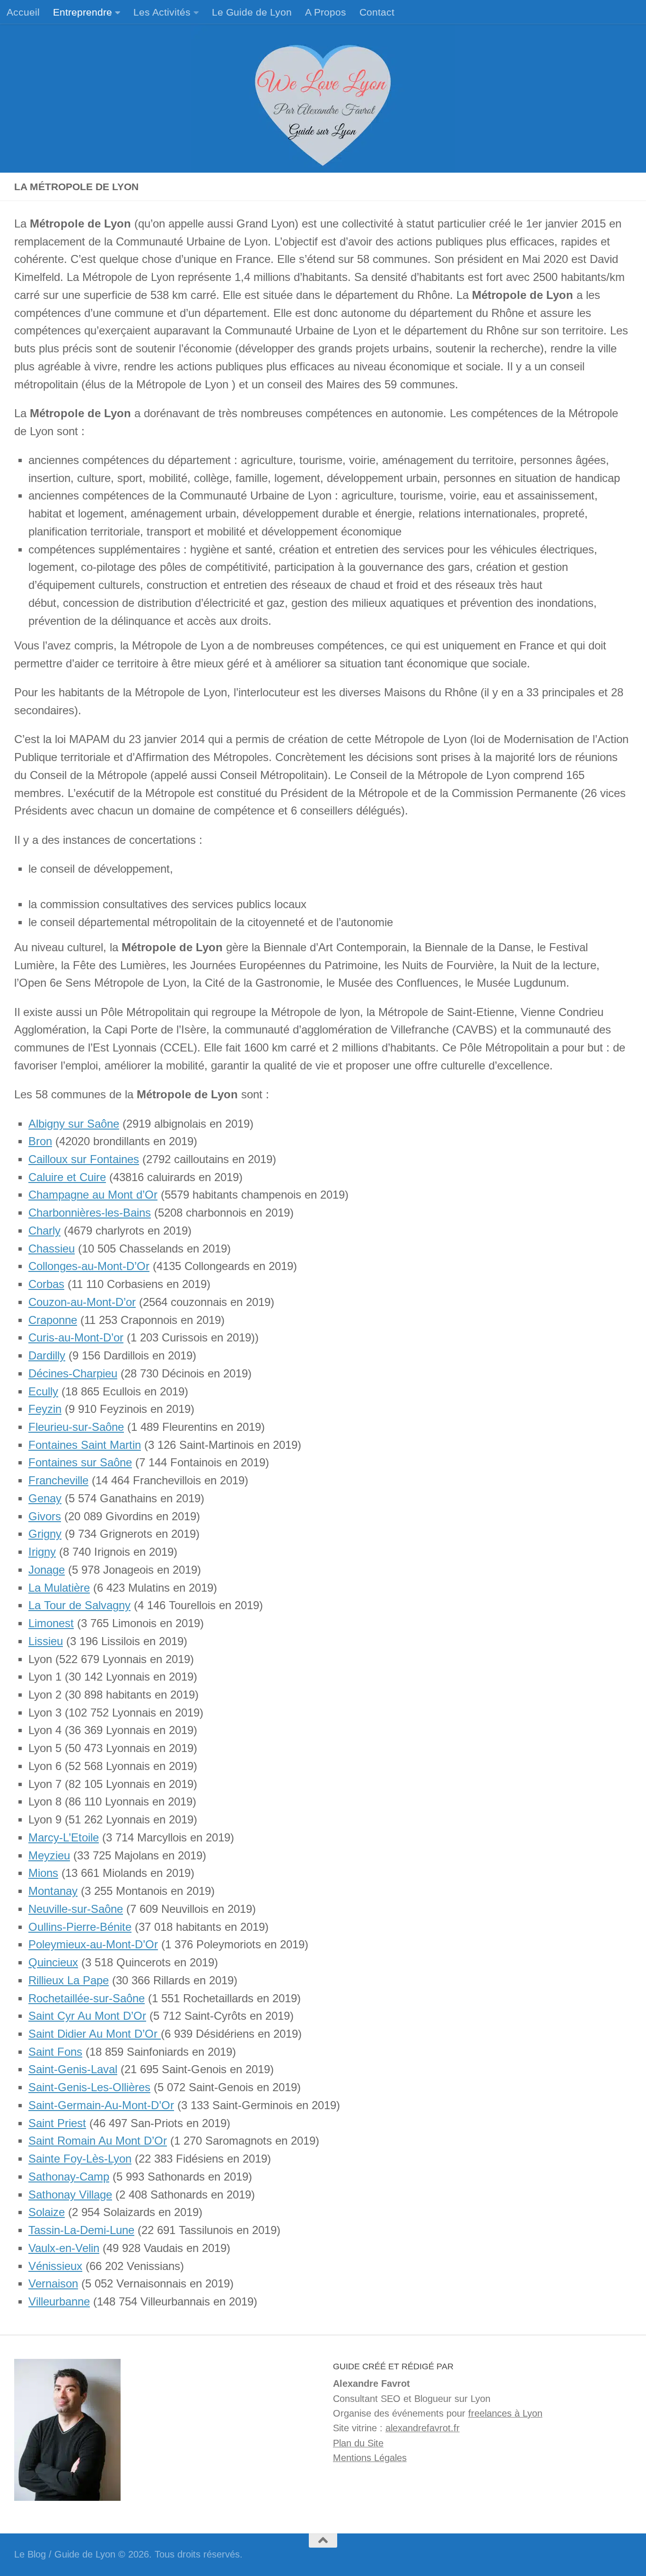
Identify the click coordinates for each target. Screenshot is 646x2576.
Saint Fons (55, 2052)
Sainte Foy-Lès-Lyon (80, 2159)
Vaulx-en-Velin (64, 2248)
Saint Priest (57, 2123)
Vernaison (53, 2284)
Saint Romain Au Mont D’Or (98, 2141)
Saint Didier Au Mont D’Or (95, 2034)
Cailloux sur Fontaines (84, 1159)
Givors (45, 1516)
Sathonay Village (70, 2195)
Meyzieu (49, 1856)
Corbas (46, 1284)
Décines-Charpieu (73, 1374)
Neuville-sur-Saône (76, 1909)
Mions (43, 1873)
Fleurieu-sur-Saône (76, 1427)
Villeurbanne (59, 2302)
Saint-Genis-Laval (73, 2069)
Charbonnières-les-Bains (90, 1213)
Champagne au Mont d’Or (93, 1195)
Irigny (42, 1552)
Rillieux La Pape (69, 1980)
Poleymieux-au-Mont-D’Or (93, 1945)
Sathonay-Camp (69, 2177)
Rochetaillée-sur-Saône (87, 1998)
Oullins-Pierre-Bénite (80, 1927)
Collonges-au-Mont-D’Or (89, 1266)
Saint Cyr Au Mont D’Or (87, 2016)
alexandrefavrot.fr (423, 2428)
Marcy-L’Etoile (64, 1838)
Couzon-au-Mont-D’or (82, 1302)
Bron (40, 1141)
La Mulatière (59, 1588)
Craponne (53, 1320)
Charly (44, 1231)
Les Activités (162, 12)
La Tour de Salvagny (79, 1605)
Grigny (45, 1534)
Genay (45, 1498)
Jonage (47, 1570)
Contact (377, 12)
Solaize (47, 2212)
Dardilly (47, 1356)
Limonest (51, 1623)
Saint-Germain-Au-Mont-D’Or (101, 2105)
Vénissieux (55, 2266)
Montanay (53, 1891)
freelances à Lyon (505, 2413)
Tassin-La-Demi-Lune (81, 2230)
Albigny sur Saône (74, 1124)
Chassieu (52, 1249)
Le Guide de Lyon (252, 12)
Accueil (23, 12)
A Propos (326, 12)
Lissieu (46, 1641)
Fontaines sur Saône (80, 1463)
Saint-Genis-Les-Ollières (89, 2087)
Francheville (58, 1481)
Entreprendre (83, 12)
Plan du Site (358, 2443)
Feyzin (45, 1409)
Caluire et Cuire (67, 1177)
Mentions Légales (370, 2458)
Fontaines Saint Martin (85, 1445)
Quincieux (53, 1963)
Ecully (43, 1392)
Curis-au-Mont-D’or (76, 1338)
